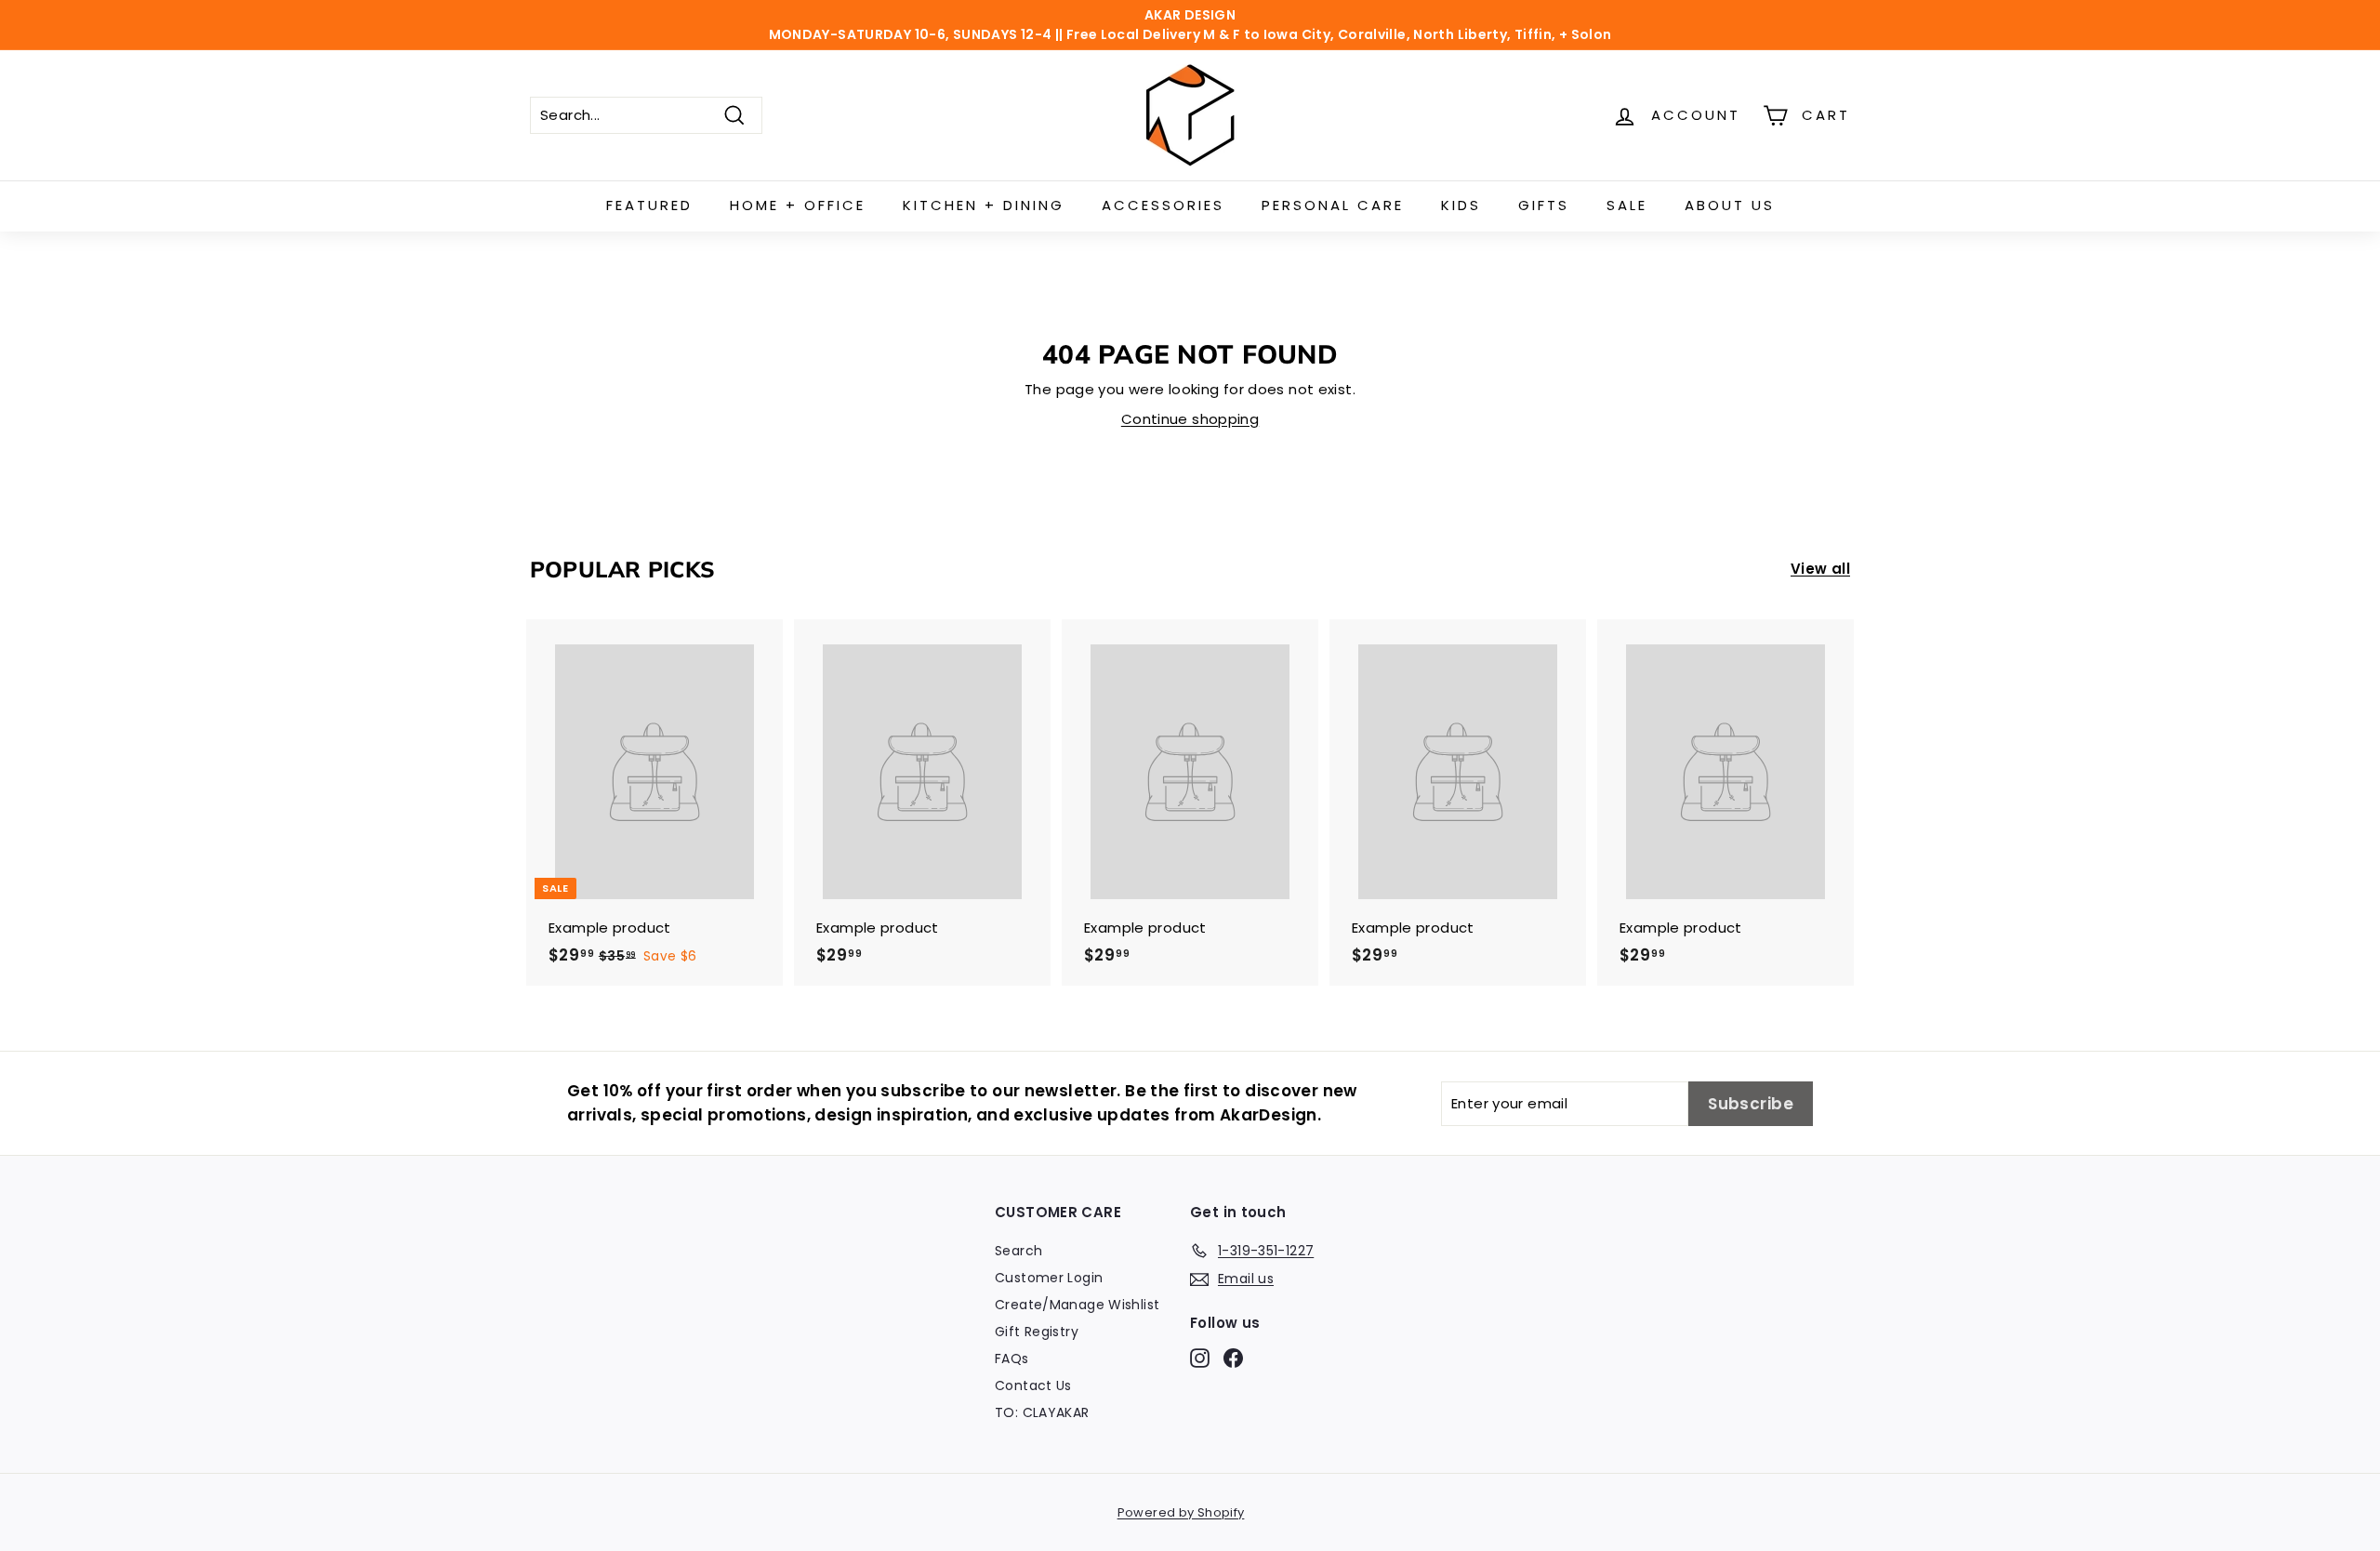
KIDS (1461, 205)
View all (1820, 569)
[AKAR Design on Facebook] (1233, 1358)
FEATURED (649, 205)
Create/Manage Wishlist (1077, 1305)
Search (1018, 1251)
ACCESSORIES (1163, 205)
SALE (1627, 205)
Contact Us (1033, 1385)
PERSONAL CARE (1333, 205)
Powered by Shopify (1181, 1512)
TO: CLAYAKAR (1042, 1412)
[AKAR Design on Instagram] (1200, 1358)
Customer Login (1049, 1278)
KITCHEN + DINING (984, 205)
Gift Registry (1037, 1332)
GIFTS (1544, 205)
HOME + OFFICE (798, 205)
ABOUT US (1730, 205)
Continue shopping (1190, 419)
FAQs (1012, 1359)
